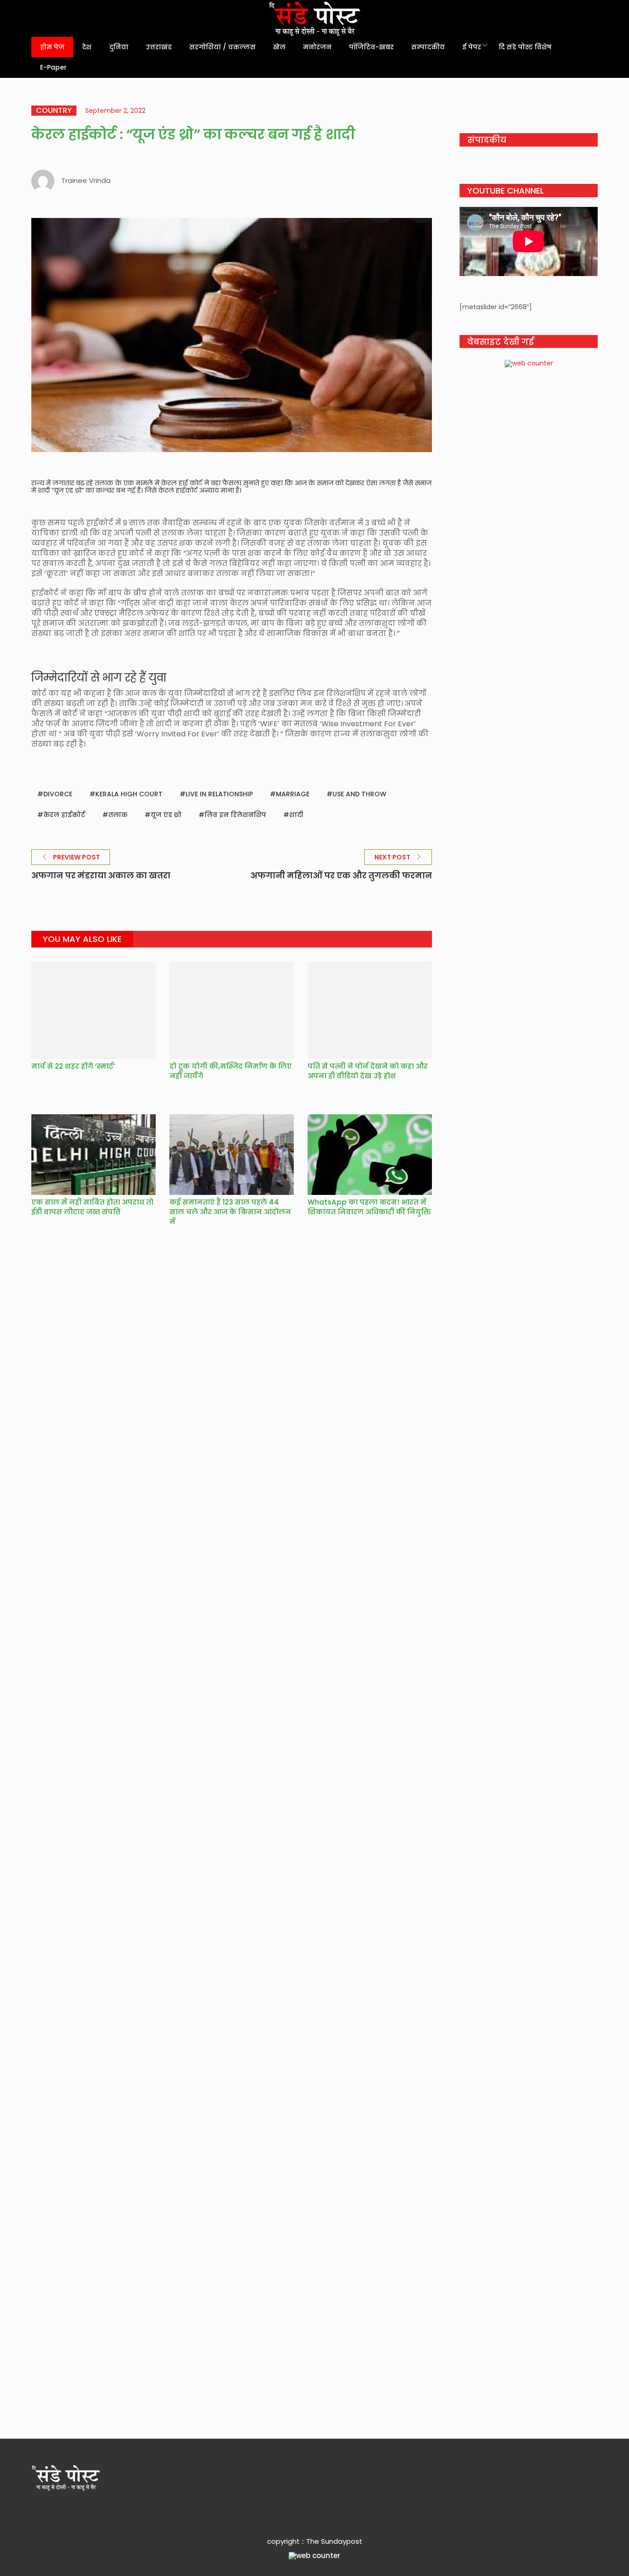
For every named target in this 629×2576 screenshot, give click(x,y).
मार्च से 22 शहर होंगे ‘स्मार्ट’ (73, 1066)
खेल (279, 47)
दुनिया (119, 47)
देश (87, 47)
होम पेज (52, 47)
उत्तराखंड (159, 47)
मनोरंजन (317, 47)
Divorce (58, 794)
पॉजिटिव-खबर (371, 47)
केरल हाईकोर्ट (64, 815)
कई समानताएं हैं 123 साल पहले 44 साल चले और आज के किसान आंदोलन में (230, 1212)
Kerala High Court (129, 794)
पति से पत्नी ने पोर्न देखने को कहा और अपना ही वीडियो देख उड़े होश (368, 1071)
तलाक (118, 815)
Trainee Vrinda (86, 180)
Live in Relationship (219, 794)
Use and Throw (359, 794)
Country (54, 111)
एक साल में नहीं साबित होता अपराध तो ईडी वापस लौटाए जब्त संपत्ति (92, 1207)
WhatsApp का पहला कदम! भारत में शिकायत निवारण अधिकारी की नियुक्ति (369, 1207)
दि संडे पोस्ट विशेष (525, 47)
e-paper (53, 67)
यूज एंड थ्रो (166, 815)
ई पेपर (472, 47)
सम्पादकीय (428, 47)
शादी (296, 815)
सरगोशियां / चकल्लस (222, 47)
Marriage (293, 794)
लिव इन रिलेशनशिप (235, 815)
